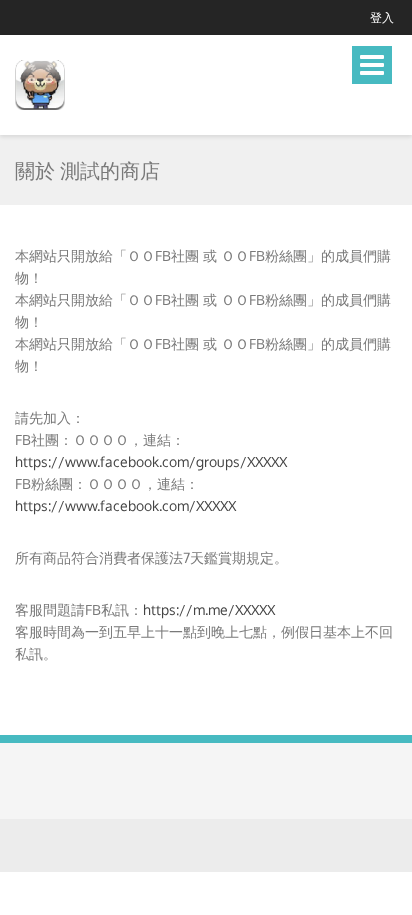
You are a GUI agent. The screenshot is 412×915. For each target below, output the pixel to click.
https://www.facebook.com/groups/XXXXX (151, 461)
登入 (382, 17)
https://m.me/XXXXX (209, 609)
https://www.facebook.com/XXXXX (125, 505)
